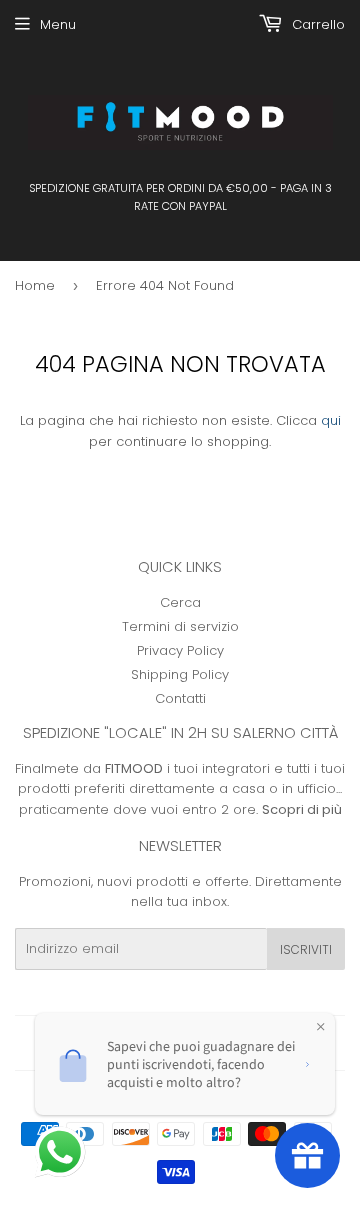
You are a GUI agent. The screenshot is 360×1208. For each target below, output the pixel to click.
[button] (62, 1154)
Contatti (180, 698)
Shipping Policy (180, 674)
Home (35, 285)
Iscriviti (306, 949)
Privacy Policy (180, 650)
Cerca (180, 602)
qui (331, 420)
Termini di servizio (180, 626)
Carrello (316, 24)
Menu (58, 24)
